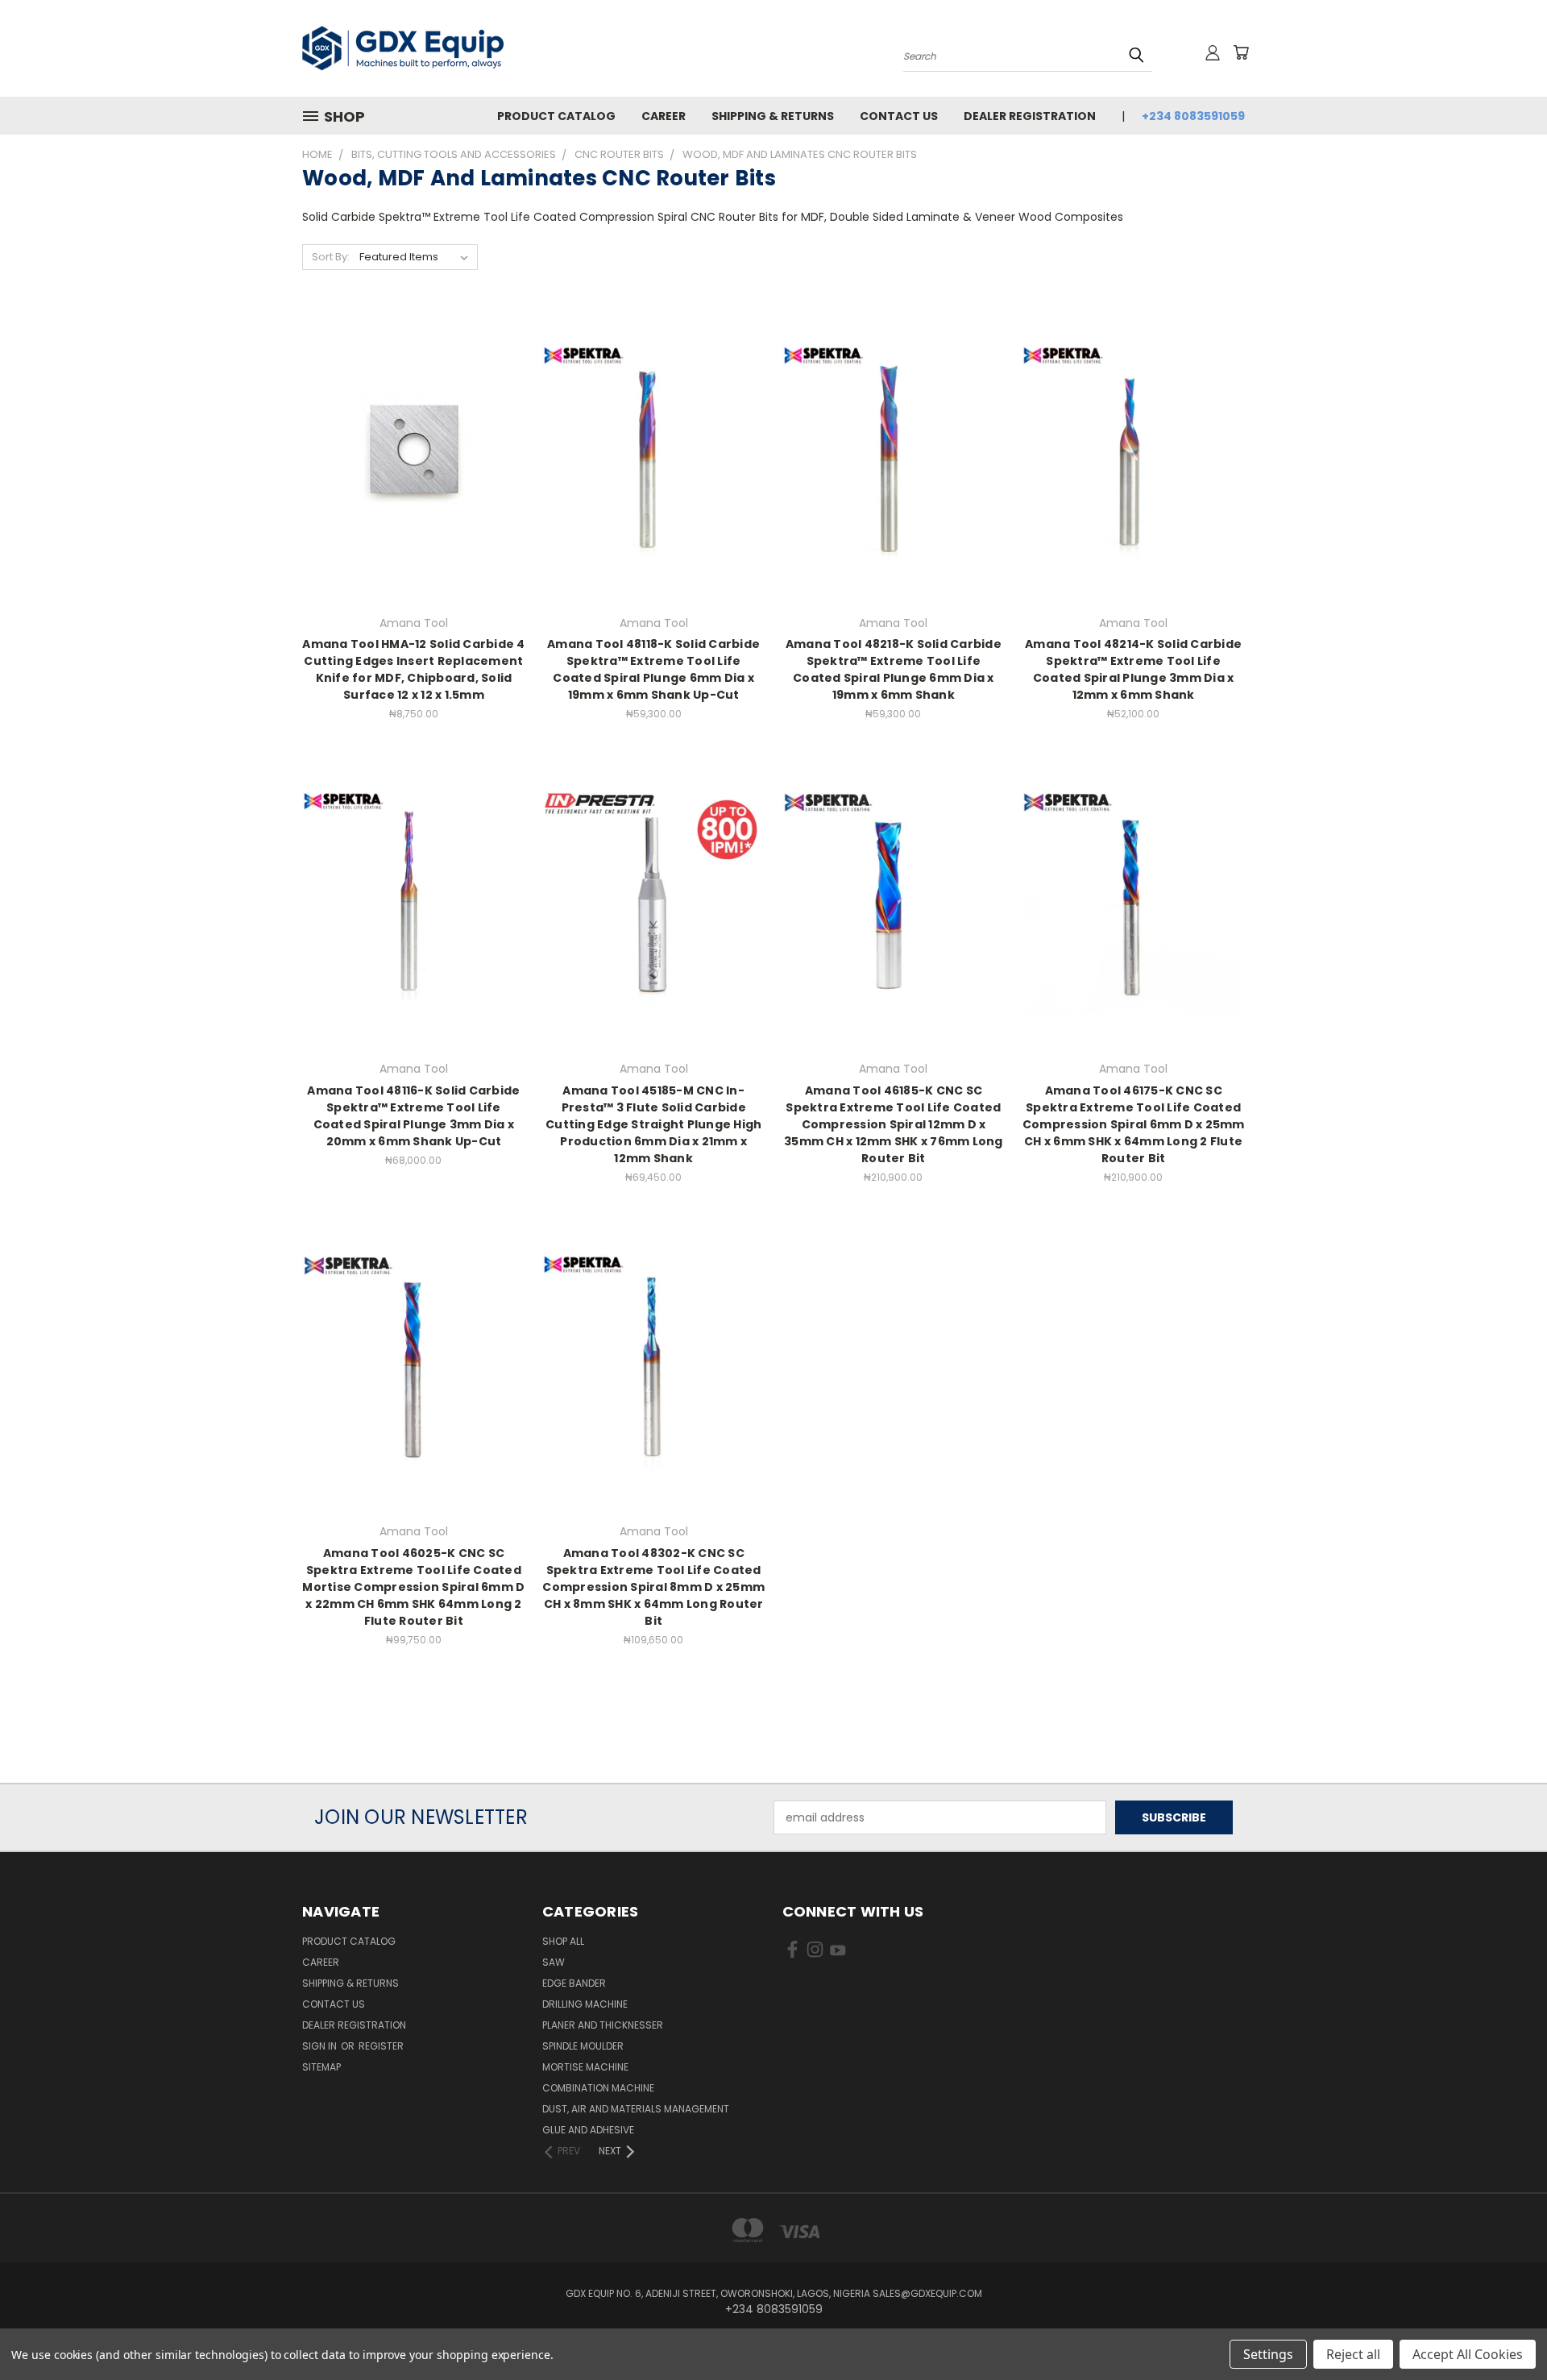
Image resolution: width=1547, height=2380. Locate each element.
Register (381, 2046)
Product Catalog (556, 116)
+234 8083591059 (1193, 116)
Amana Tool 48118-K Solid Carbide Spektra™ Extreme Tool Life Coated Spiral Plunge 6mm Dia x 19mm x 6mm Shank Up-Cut (653, 669)
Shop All (563, 1941)
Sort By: (331, 257)
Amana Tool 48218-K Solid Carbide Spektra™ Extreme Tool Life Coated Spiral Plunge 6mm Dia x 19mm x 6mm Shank (894, 669)
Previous (1505, 2330)
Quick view (413, 424)
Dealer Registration (1030, 116)
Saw (554, 1962)
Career (664, 116)
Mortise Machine (585, 2067)
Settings (1268, 2354)
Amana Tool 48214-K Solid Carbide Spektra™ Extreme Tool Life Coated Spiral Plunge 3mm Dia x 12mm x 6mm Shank (1133, 669)
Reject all (1353, 2354)
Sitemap (321, 2067)
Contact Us (899, 116)
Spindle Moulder (583, 2046)
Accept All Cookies (1468, 2354)
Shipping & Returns (773, 116)
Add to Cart (414, 485)
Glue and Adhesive (588, 2130)
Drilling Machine (585, 2004)
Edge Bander (574, 1983)
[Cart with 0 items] (1241, 52)
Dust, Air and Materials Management (636, 2109)
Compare (408, 455)
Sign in (321, 2046)
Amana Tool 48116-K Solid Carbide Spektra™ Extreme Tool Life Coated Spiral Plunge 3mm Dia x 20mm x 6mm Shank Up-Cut (413, 1116)
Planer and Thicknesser (603, 2025)
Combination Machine (598, 2088)
